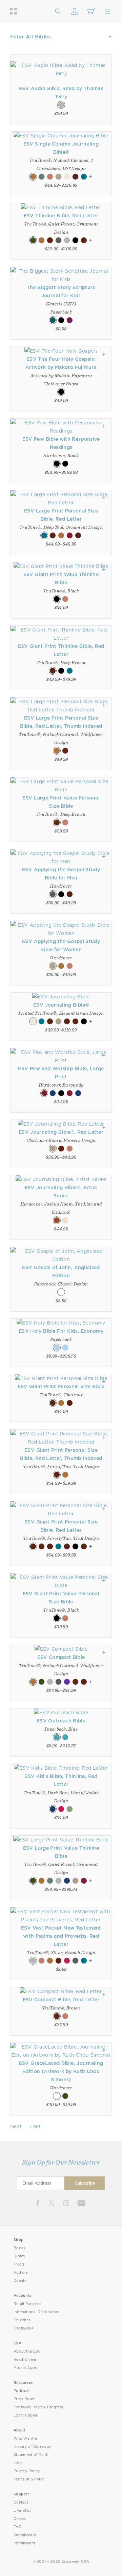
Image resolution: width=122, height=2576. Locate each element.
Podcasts (22, 2391)
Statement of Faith (31, 2455)
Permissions (24, 2543)
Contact (21, 2502)
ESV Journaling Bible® (61, 1005)
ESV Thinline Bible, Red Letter (61, 216)
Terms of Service (29, 2479)
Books (19, 2248)
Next (16, 2126)
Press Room (25, 2399)
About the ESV (27, 2351)
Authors (21, 2272)
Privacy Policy (27, 2471)
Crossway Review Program (38, 2407)
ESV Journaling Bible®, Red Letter (61, 1132)
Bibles (19, 2256)
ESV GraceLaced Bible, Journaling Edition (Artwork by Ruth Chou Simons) (61, 2071)
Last (35, 2126)
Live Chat (22, 2511)
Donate (20, 2281)
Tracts (19, 2264)
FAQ (18, 2527)
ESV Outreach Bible (61, 1721)
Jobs (18, 2463)
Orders (20, 2519)
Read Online (25, 2360)
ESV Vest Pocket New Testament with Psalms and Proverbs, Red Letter (61, 1936)
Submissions (25, 2535)
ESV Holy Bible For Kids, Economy (61, 1331)
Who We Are (25, 2438)
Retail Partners (27, 2304)
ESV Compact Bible (61, 1657)
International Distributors (36, 2312)
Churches (22, 2320)
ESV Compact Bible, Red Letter (61, 2000)
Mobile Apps (25, 2368)
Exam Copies (26, 2415)
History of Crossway (32, 2447)
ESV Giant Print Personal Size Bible (61, 1386)
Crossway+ (24, 2328)
